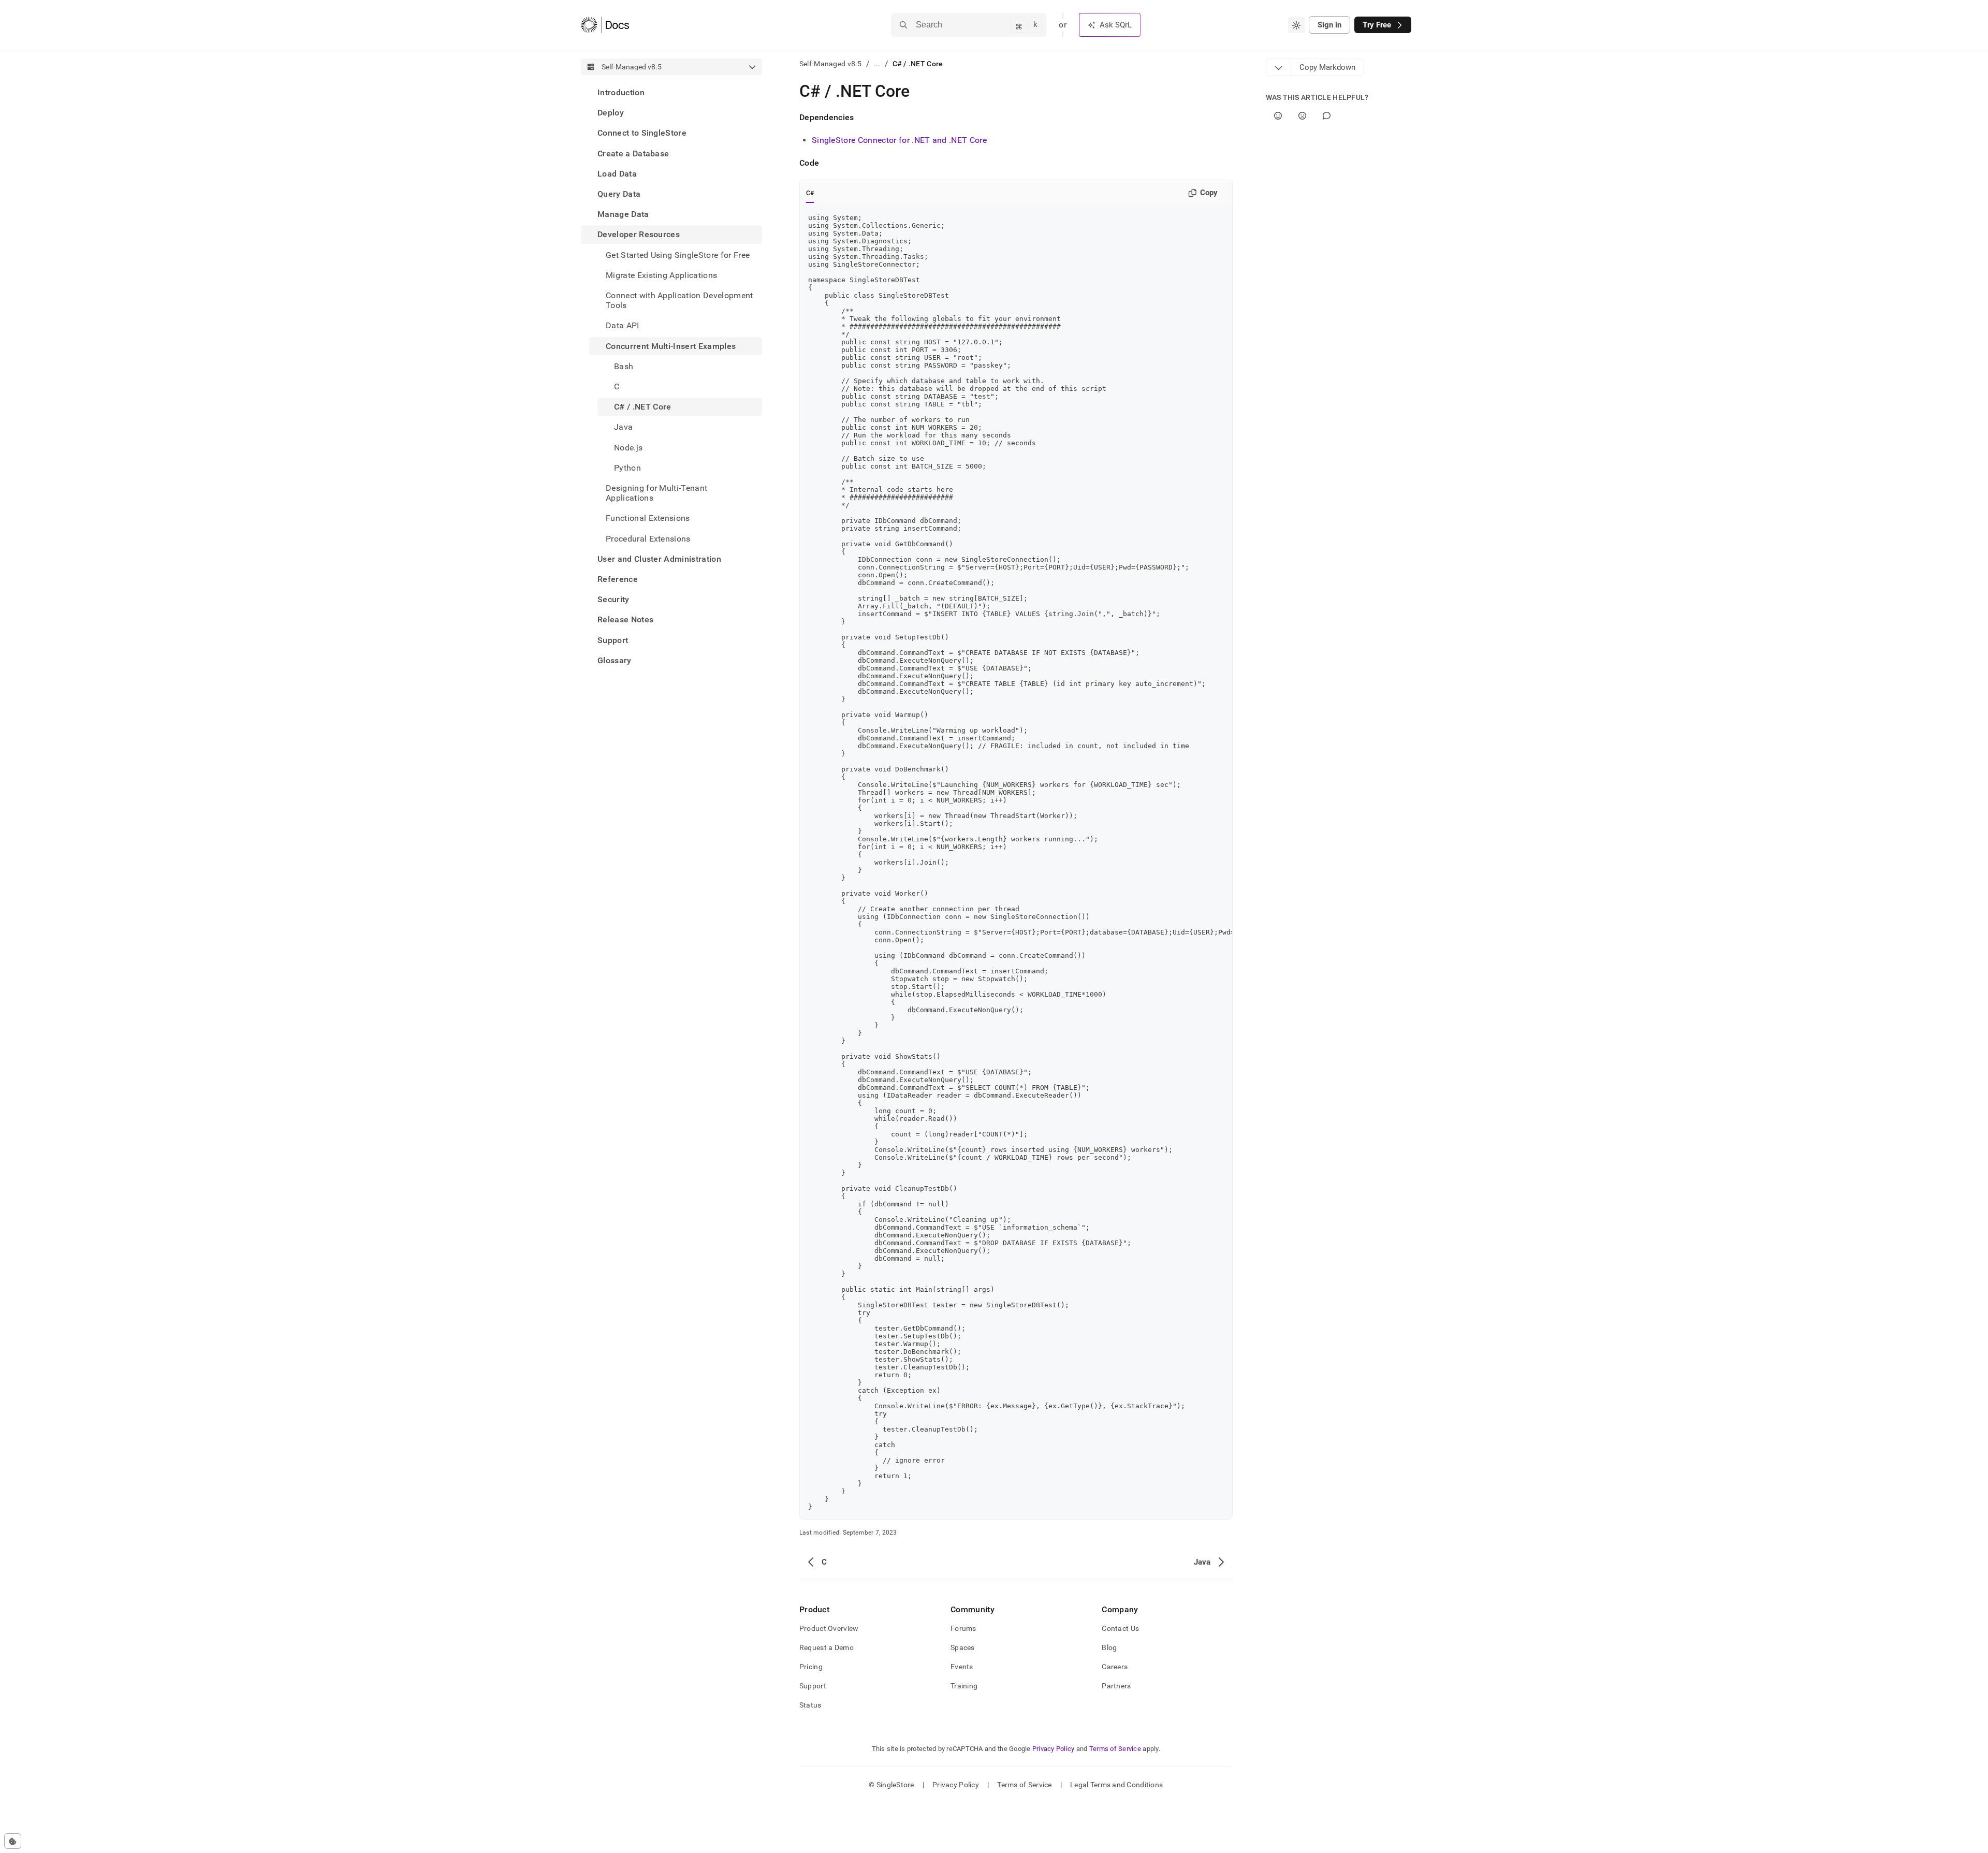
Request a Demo (827, 1647)
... (877, 64)
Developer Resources (639, 234)
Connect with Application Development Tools (679, 300)
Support (613, 640)
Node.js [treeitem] (628, 448)
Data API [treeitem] (623, 325)
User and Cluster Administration (659, 559)
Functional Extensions (648, 518)
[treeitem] (671, 92)
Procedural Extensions (648, 539)
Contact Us (1120, 1628)
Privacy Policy (1054, 1749)
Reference (618, 579)
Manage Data (623, 214)
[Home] (605, 25)
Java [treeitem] (623, 427)
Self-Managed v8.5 (831, 64)
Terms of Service (1115, 1749)
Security (613, 599)
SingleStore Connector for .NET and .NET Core (899, 140)
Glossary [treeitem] (615, 660)
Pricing (811, 1667)
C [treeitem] (617, 386)
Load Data (617, 174)
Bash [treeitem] (624, 366)
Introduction (621, 92)
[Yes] (1278, 116)
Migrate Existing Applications (661, 275)
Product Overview (829, 1628)
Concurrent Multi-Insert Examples (671, 346)
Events (962, 1667)
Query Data (619, 194)
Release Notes (625, 619)
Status (810, 1705)
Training (964, 1686)
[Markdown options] (1279, 67)
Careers (1115, 1667)
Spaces (963, 1647)
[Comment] (1327, 116)
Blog (1109, 1647)
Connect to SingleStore (642, 133)
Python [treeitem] (627, 468)
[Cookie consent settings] (13, 1841)
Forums (963, 1628)
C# (810, 193)
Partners (1116, 1686)
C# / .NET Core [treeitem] (642, 407)
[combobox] (1296, 25)
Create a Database (633, 154)
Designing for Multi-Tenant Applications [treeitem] (656, 493)
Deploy (611, 113)
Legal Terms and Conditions (1116, 1785)
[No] (1302, 116)
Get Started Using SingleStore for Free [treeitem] (678, 255)
